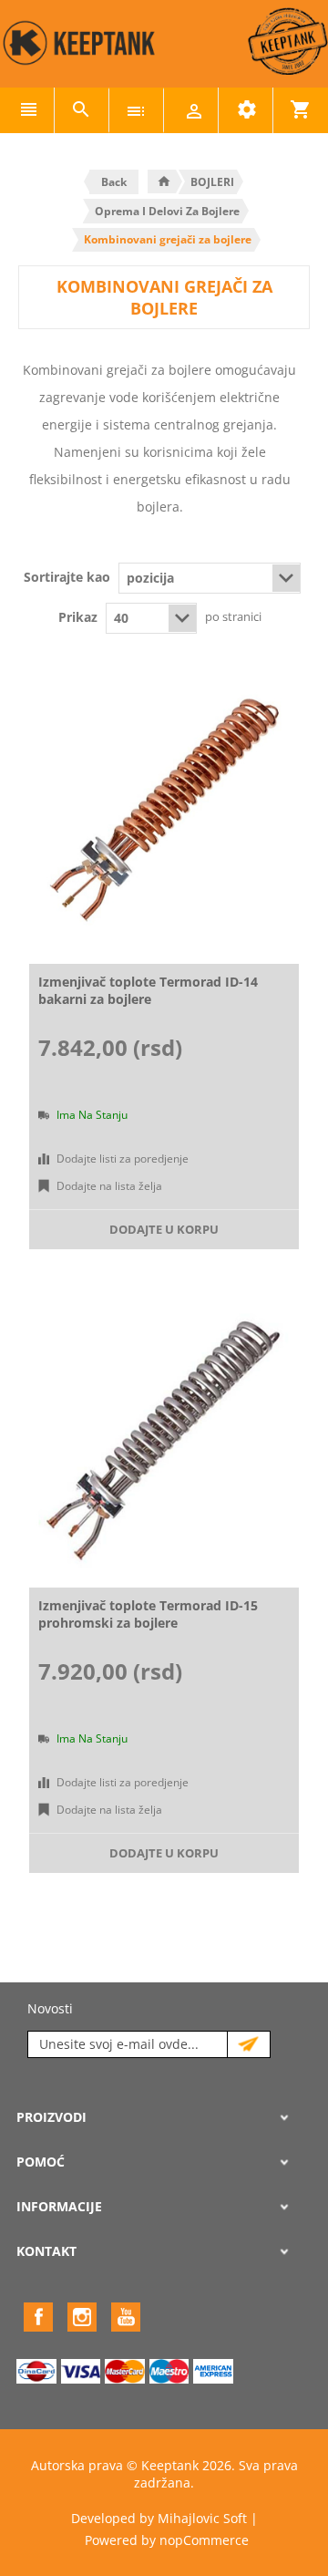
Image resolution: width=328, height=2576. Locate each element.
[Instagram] (82, 2317)
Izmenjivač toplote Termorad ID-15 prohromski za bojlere (148, 1614)
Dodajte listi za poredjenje (123, 1159)
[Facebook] (38, 2317)
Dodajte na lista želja (109, 1186)
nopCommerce (204, 2540)
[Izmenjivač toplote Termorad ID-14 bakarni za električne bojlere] (164, 815)
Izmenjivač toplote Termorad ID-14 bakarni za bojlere (148, 990)
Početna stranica (164, 181)
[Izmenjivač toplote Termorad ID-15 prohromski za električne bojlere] (164, 1439)
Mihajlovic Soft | (208, 2518)
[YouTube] (126, 2317)
